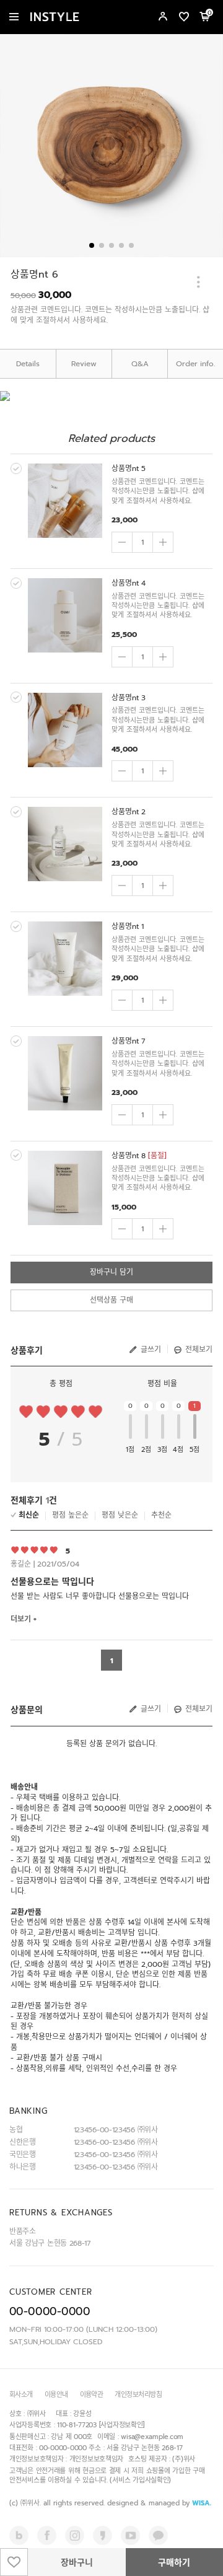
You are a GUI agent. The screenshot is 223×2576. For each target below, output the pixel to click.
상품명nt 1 (128, 926)
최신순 (29, 1515)
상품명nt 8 (129, 1156)
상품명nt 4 (129, 583)
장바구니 (77, 2563)
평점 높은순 (70, 1515)
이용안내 (56, 2395)
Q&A (140, 364)
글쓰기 (151, 1350)
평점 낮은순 (120, 1515)
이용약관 (92, 2395)
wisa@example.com (152, 2437)
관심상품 (14, 2562)
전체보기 (199, 1350)
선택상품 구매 (111, 1300)
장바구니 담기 (111, 1272)
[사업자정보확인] (122, 2425)
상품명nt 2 (129, 812)
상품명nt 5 (129, 468)
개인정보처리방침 (138, 2395)
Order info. (195, 364)
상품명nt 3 (129, 698)
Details (28, 364)
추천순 (161, 1515)
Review (84, 364)
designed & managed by (159, 2503)
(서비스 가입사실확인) (140, 2480)
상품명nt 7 (129, 1041)
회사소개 (21, 2395)
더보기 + (24, 1619)
